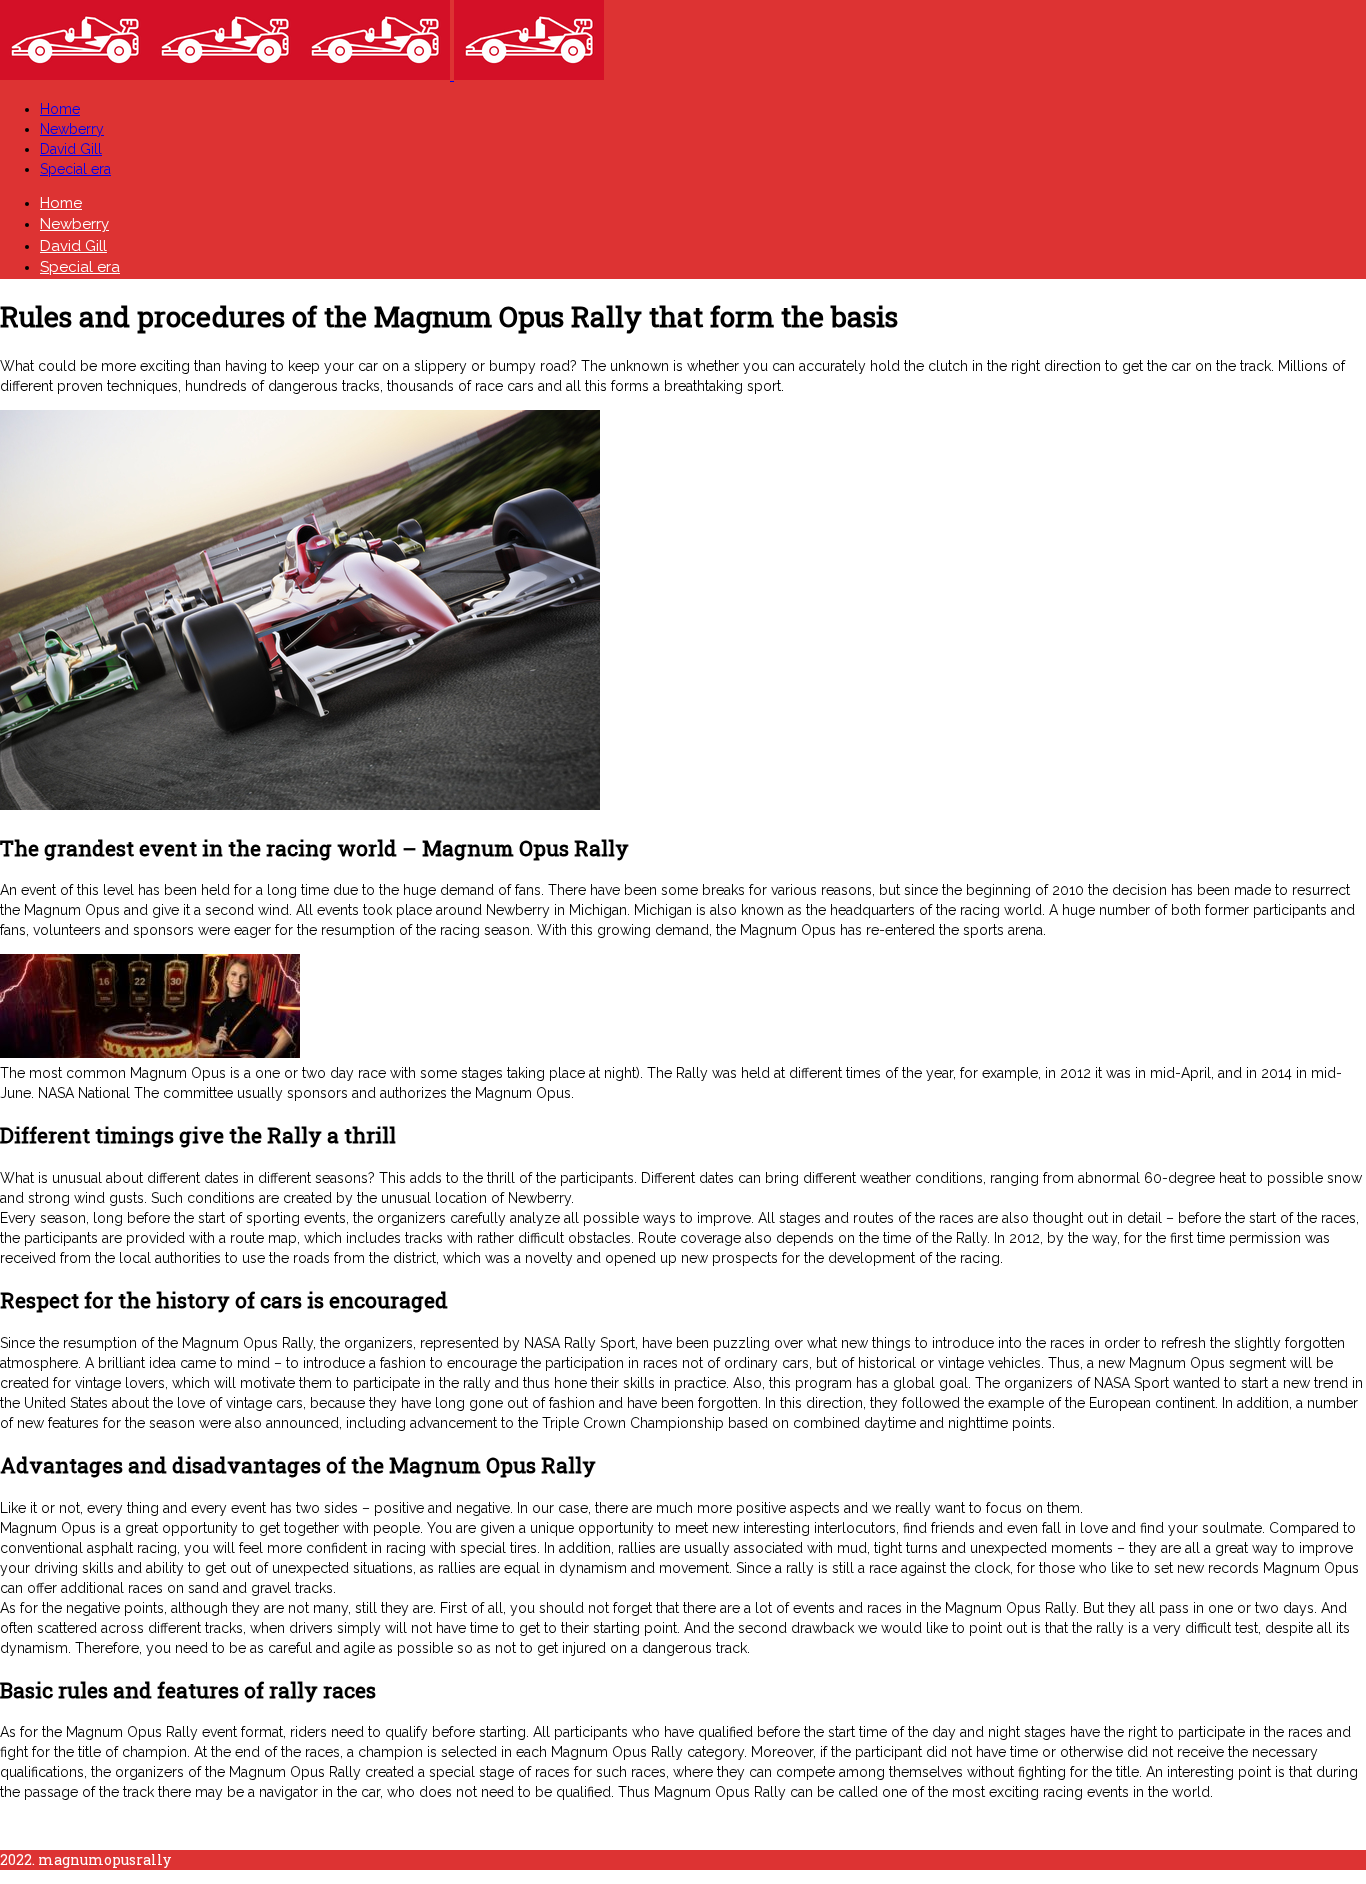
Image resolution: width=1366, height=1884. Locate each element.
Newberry (72, 129)
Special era (75, 169)
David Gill (71, 149)
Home (60, 109)
